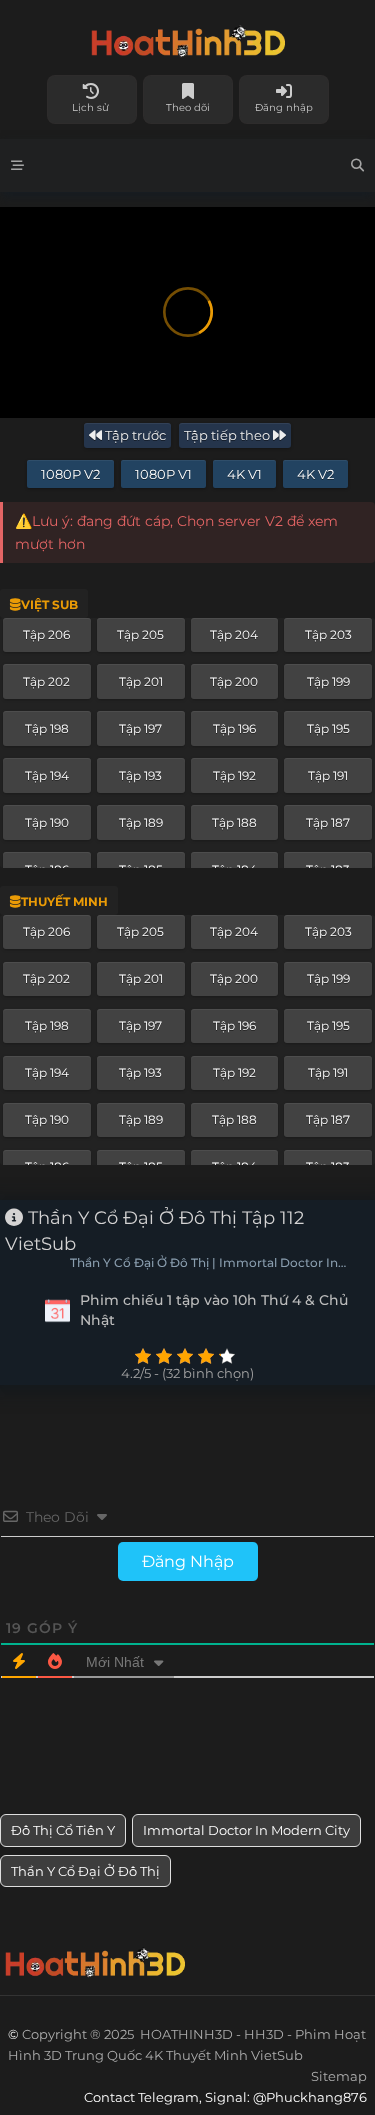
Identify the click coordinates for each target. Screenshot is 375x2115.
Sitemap (339, 2076)
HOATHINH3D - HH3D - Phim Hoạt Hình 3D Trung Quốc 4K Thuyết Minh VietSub (187, 37)
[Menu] (17, 165)
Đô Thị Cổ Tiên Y (63, 1830)
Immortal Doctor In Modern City (246, 1830)
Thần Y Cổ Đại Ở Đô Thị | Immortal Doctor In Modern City (204, 1264)
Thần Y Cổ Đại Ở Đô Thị (85, 1871)
